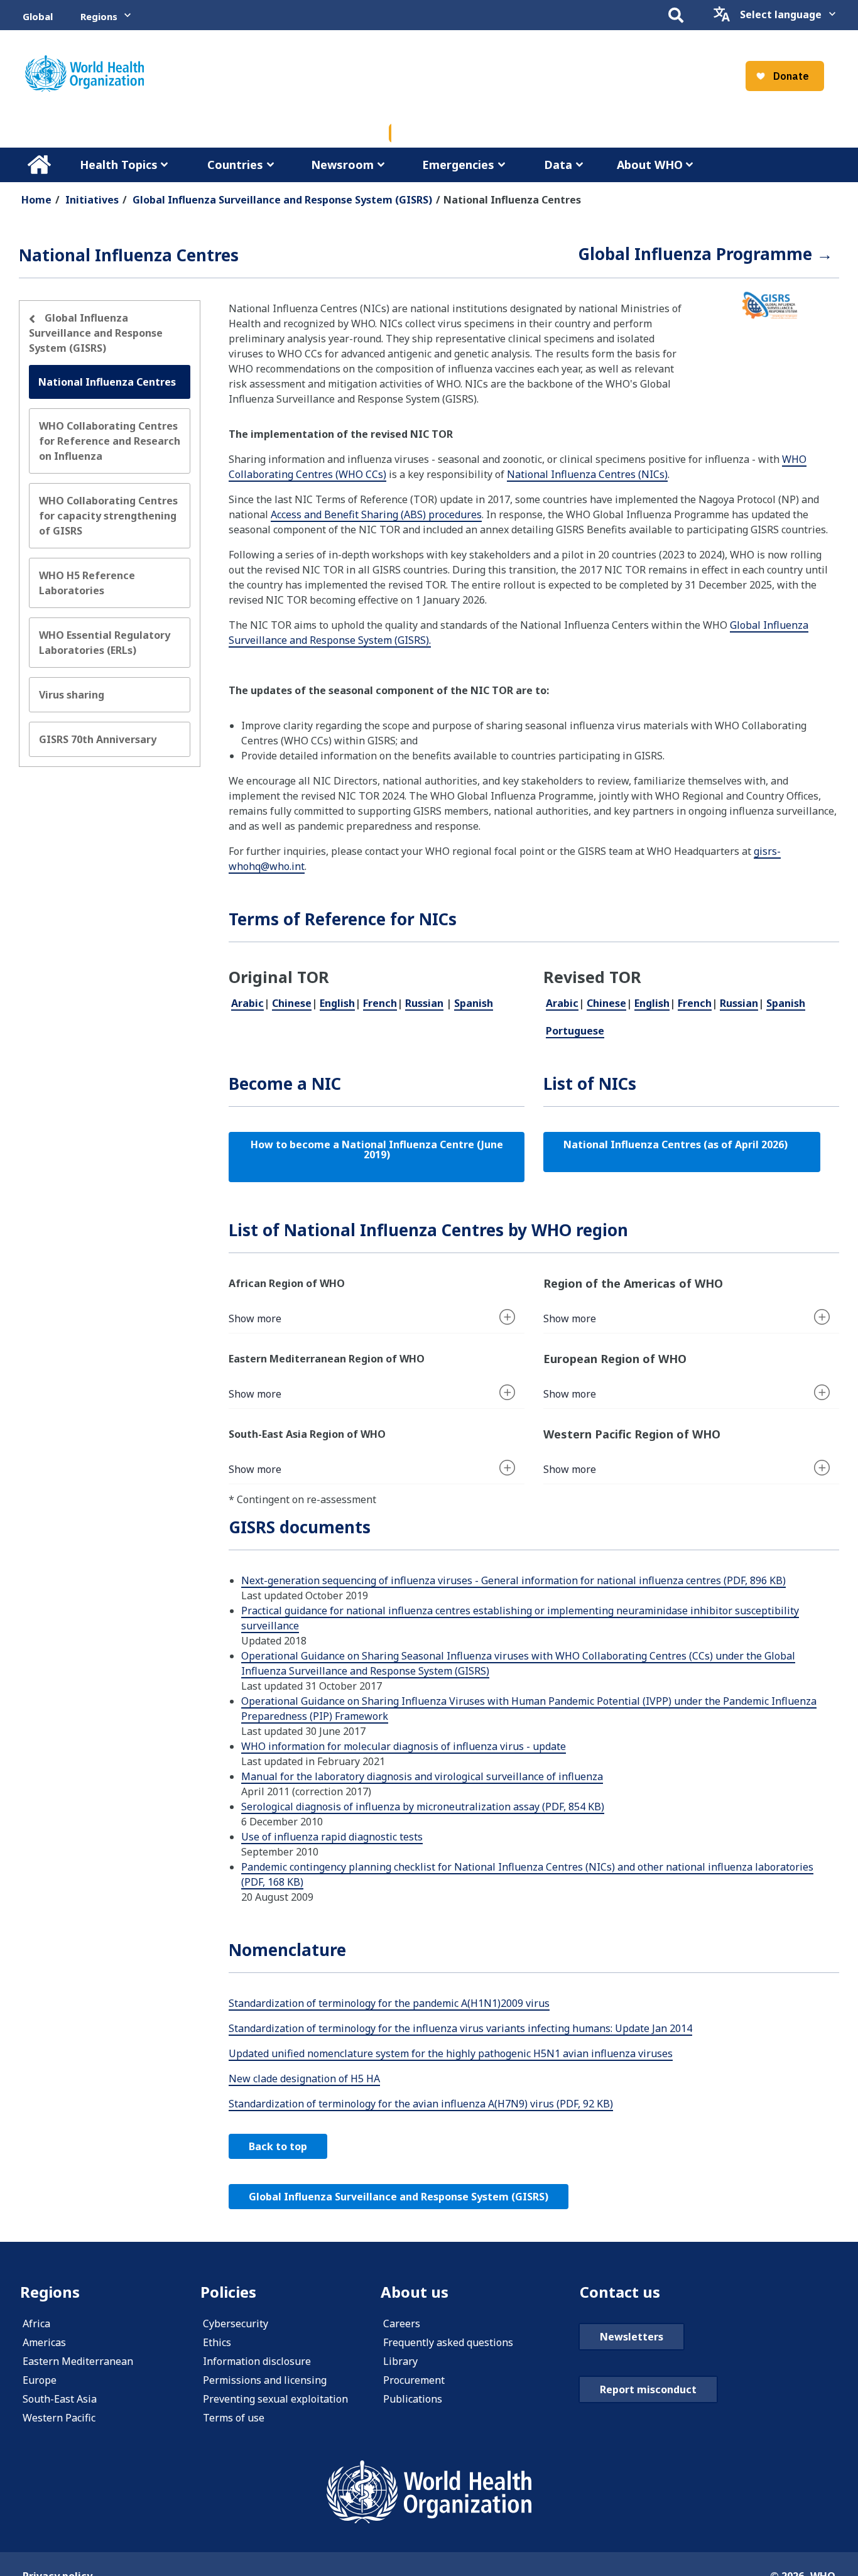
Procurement (414, 2380)
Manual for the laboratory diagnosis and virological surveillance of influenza (422, 1776)
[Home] (84, 73)
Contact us (620, 2292)
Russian (424, 1003)
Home (39, 165)
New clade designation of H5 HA (304, 2079)
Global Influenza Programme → (705, 254)
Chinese (292, 1003)
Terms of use (234, 2418)
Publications (413, 2399)
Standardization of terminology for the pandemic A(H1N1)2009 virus (389, 2003)
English (337, 1003)
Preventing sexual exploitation (275, 2399)
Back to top (278, 2146)
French (380, 1003)
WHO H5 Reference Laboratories (87, 583)
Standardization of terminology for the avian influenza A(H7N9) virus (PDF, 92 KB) (421, 2104)
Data (558, 165)
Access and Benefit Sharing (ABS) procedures (376, 514)
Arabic (247, 1003)
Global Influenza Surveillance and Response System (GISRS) (282, 200)
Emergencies (458, 165)
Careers (402, 2323)
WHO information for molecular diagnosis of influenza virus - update (404, 1746)
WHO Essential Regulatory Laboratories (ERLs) (105, 643)
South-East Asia (60, 2399)
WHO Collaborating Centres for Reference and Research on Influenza (110, 441)
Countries (235, 165)
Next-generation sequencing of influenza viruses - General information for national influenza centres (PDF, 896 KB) (513, 1580)
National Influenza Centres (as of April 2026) (682, 1144)
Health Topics (119, 165)
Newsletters (632, 2337)
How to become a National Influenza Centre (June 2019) (378, 1149)
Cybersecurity (236, 2323)
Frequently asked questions (448, 2342)
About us (415, 2292)
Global (38, 16)
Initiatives (92, 200)
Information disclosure (257, 2361)
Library (400, 2361)
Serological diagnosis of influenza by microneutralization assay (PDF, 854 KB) (423, 1807)
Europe (40, 2380)
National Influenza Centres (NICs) (587, 474)
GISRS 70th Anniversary (98, 739)
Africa (36, 2323)
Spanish (474, 1003)
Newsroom (342, 165)
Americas (44, 2342)
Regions (99, 16)
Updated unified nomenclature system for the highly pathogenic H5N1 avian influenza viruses (451, 2053)
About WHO (650, 165)
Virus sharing (72, 695)
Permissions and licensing (265, 2380)
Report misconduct (648, 2389)
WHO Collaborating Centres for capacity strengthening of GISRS (108, 516)
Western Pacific (59, 2418)
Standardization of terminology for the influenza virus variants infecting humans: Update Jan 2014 (460, 2028)
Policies (228, 2292)
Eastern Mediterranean (78, 2361)
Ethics (217, 2342)
